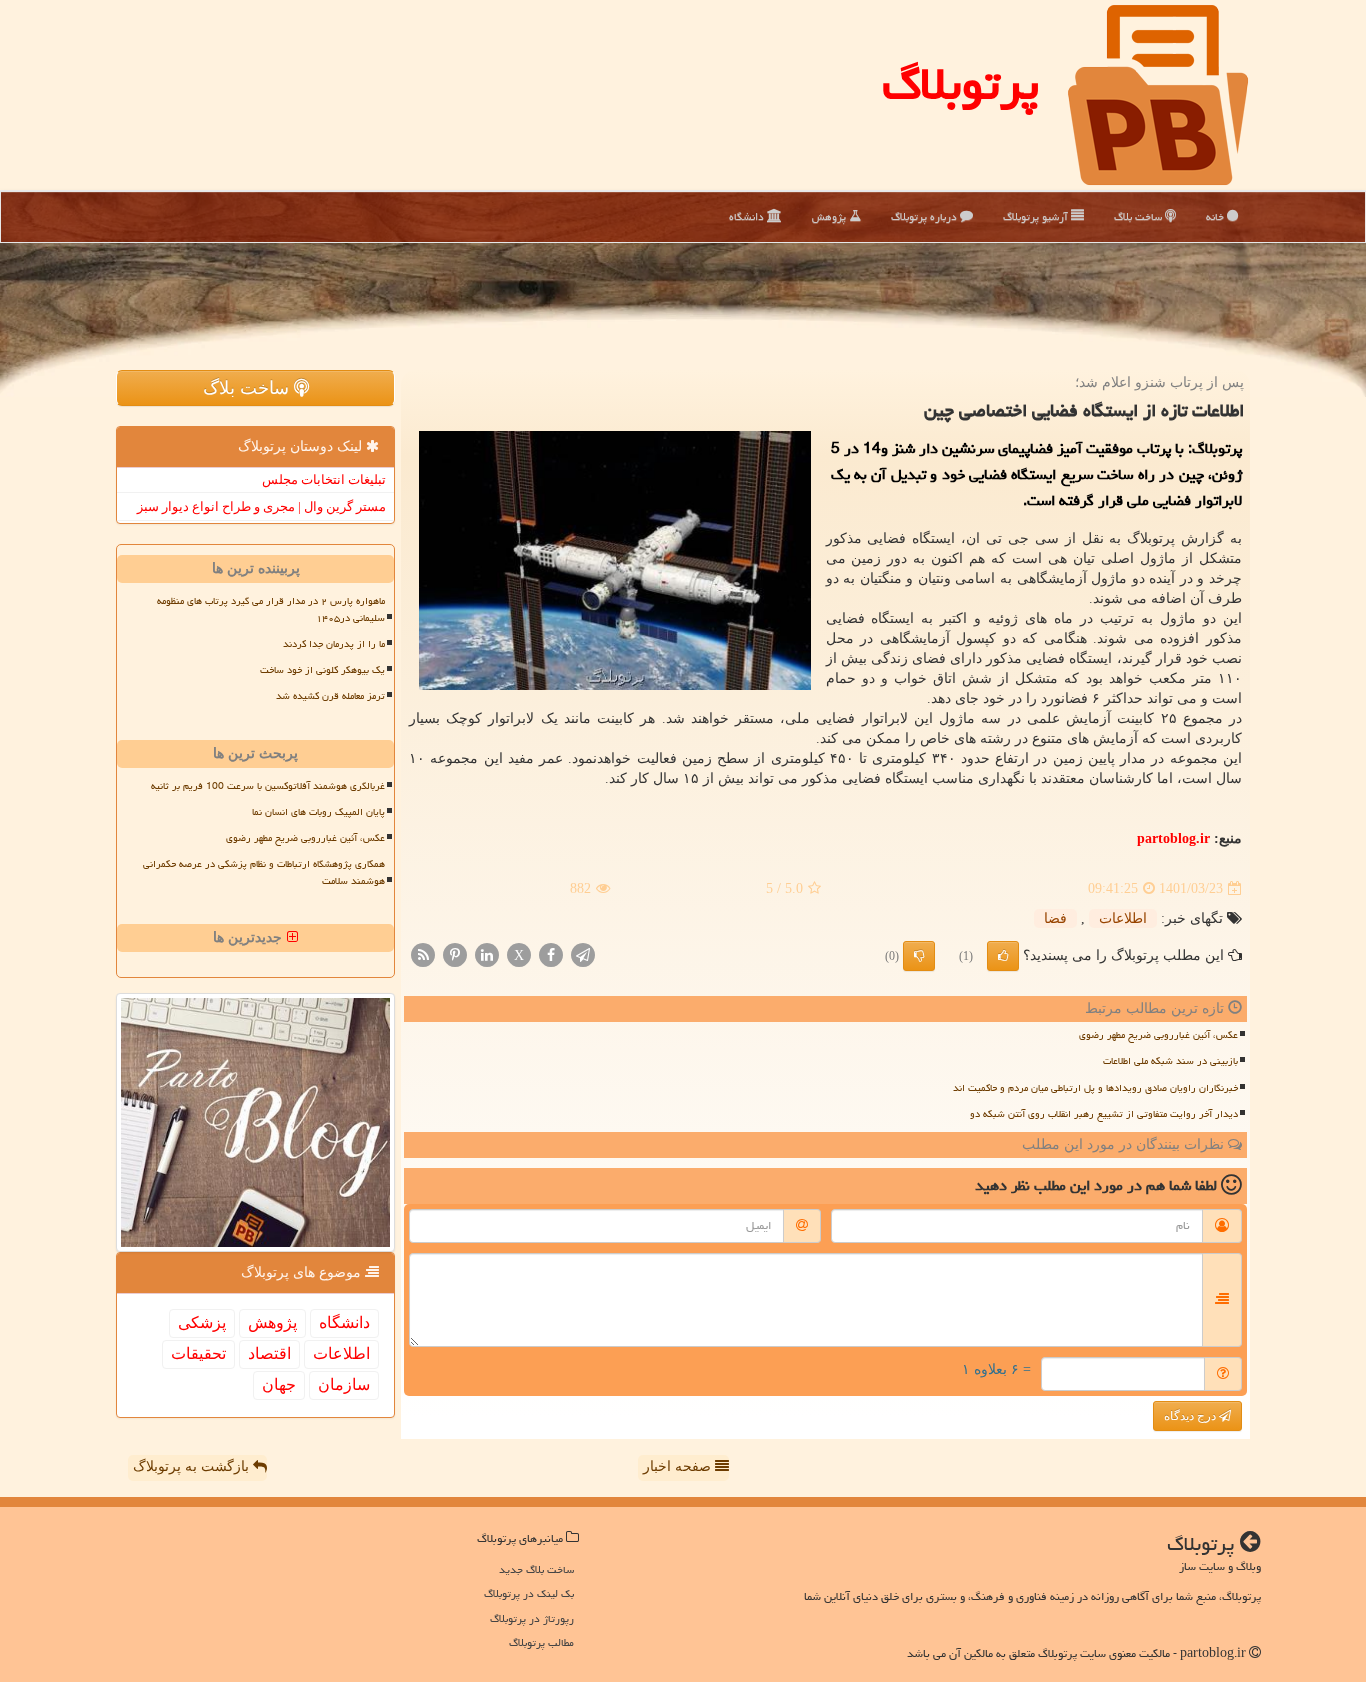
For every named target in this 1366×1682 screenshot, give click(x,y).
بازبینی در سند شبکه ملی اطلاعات (1170, 1061)
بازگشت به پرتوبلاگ (193, 1466)
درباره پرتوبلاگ (925, 216)
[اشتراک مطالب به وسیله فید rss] (423, 954)
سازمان (344, 1384)
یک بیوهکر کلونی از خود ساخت (322, 670)
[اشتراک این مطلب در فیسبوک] (551, 954)
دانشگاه (748, 216)
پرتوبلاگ (960, 84)
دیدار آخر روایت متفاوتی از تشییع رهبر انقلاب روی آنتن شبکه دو (1104, 1114)
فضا (1055, 918)
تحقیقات (198, 1353)
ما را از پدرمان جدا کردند (334, 644)
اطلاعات (1123, 918)
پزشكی (202, 1322)
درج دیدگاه (1191, 1416)
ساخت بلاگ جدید (536, 1569)
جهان (279, 1384)
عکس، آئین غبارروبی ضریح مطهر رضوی (1158, 1035)
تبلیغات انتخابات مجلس (324, 479)
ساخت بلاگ (1139, 216)
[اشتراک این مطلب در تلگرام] (583, 954)
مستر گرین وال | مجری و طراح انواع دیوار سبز (261, 506)
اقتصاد (269, 1353)
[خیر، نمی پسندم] (919, 956)
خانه (1216, 216)
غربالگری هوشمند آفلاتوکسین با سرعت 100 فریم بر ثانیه (268, 786)
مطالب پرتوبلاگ (541, 1642)
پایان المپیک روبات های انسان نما (318, 812)
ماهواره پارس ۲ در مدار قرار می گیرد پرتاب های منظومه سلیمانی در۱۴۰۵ (271, 609)
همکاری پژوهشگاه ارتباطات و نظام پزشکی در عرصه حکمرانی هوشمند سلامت (264, 872)
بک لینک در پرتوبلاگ (529, 1593)
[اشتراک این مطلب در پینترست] (455, 954)
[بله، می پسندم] (1003, 956)
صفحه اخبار (679, 1466)
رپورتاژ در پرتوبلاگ (532, 1618)
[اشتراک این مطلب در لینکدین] (487, 954)
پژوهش (830, 216)
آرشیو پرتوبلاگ (1037, 216)
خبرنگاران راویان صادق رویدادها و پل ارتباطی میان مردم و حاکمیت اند (1095, 1088)
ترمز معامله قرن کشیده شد (330, 696)
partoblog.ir (1173, 838)
